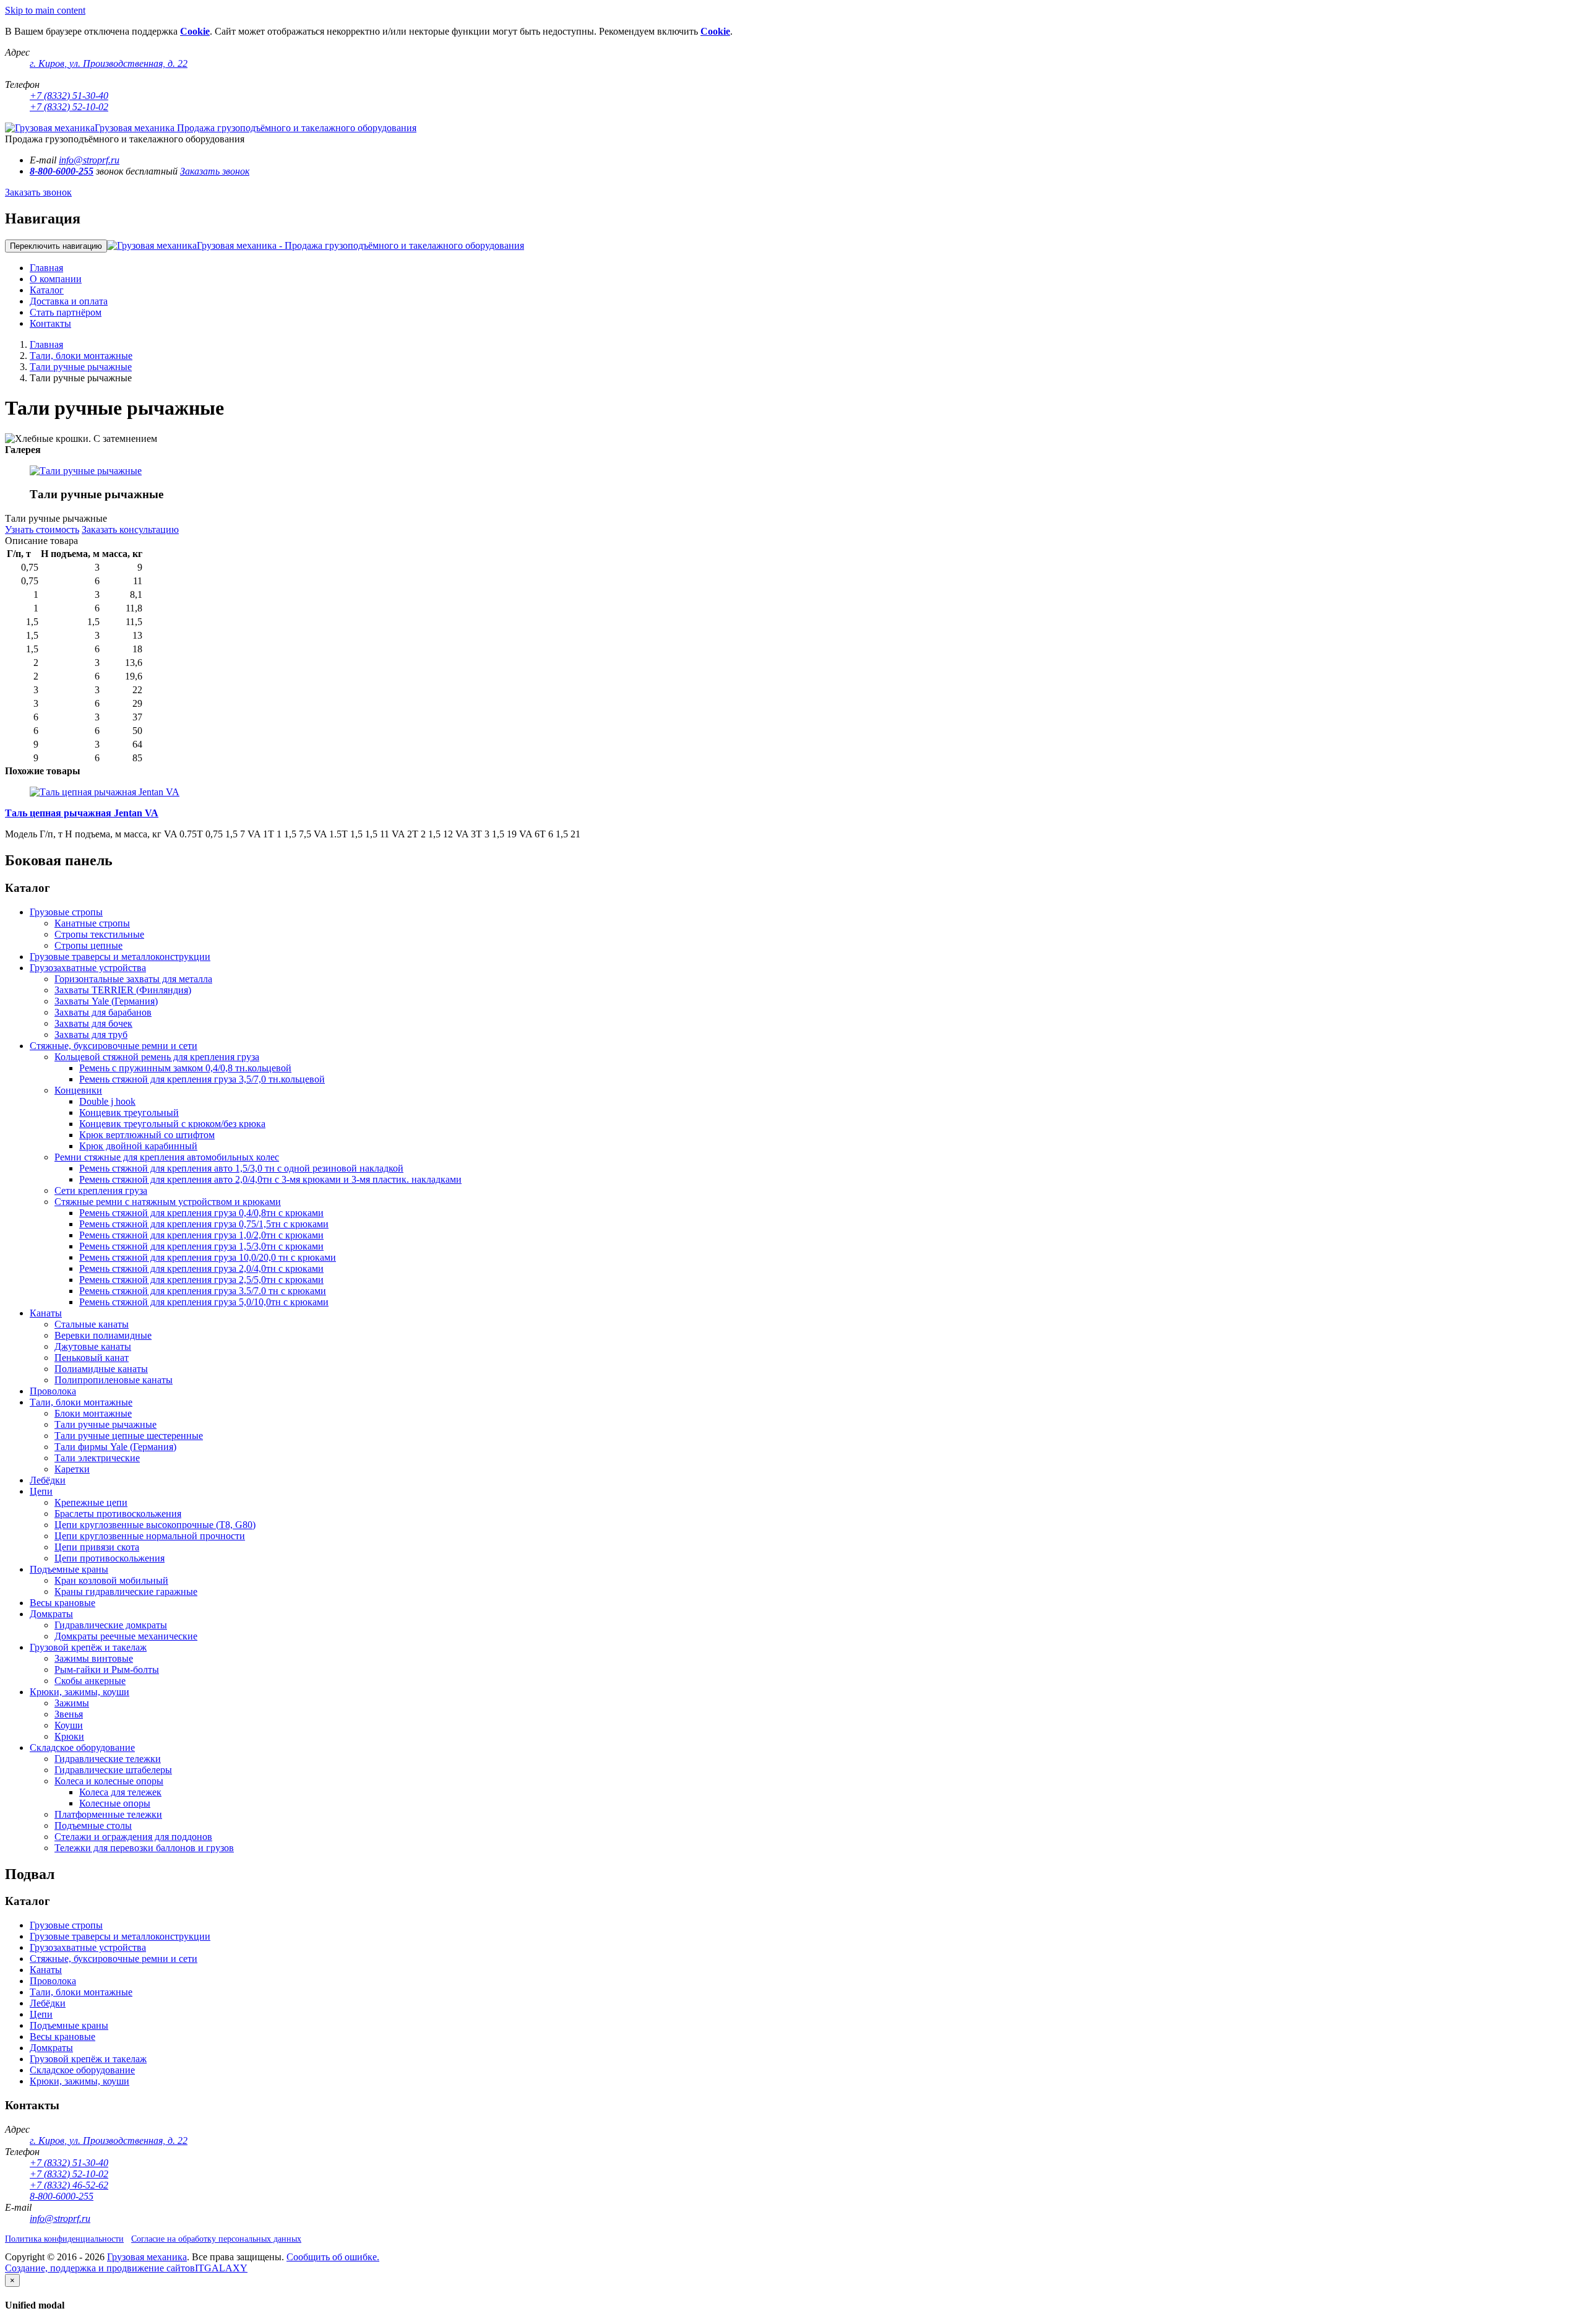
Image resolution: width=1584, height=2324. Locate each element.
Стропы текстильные (99, 934)
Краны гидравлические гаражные (126, 1592)
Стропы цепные (88, 945)
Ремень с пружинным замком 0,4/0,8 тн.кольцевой (185, 1068)
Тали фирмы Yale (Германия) (115, 1447)
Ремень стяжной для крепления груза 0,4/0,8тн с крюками (201, 1213)
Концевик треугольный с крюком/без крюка (172, 1124)
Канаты (46, 1313)
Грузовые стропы (66, 912)
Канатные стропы (92, 923)
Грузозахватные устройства (88, 968)
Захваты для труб (91, 1035)
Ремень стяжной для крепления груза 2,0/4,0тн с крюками (201, 1268)
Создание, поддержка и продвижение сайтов (100, 2268)
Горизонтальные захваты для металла (133, 979)
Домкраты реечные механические (126, 1636)
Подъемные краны (69, 1569)
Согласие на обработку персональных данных (216, 2239)
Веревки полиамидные (103, 1335)
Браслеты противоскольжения (118, 1514)
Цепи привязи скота (97, 1547)
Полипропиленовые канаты (114, 1380)
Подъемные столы (93, 1825)
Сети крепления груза (101, 1190)
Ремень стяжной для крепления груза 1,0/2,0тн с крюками (201, 1235)
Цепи (41, 1491)
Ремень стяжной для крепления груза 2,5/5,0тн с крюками (201, 1280)
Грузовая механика (147, 2257)
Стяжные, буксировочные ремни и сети (114, 1046)
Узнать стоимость (42, 529)
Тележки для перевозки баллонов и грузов (144, 1848)
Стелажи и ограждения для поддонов (133, 1837)
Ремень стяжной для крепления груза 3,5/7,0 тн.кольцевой (202, 1079)
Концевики (78, 1090)
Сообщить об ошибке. (333, 2257)
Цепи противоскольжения (110, 1558)
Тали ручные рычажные (81, 367)
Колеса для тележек (120, 1792)
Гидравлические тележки (108, 1759)
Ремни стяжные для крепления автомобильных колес (167, 1157)
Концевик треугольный (129, 1112)
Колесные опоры (115, 1803)
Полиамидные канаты (101, 1369)
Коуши (69, 1725)
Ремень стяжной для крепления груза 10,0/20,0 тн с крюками (208, 1257)
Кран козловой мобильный (111, 1580)
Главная (46, 344)
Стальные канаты (92, 1324)
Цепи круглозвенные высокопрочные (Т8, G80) (155, 1525)
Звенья (69, 1714)
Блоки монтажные (93, 1413)
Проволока (53, 1391)
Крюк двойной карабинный (138, 1146)
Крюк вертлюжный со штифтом (147, 1135)
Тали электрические (97, 1458)
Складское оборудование (82, 1747)
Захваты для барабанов (103, 1012)
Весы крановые (62, 1603)
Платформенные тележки (108, 1814)
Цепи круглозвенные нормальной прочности (150, 1536)
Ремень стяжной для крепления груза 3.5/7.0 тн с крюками (203, 1291)
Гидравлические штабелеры (113, 1770)
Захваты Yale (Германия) (106, 1001)
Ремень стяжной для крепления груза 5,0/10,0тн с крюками (204, 1302)
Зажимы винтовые (94, 1658)
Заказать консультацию (130, 529)
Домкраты (51, 1614)
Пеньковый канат (92, 1358)
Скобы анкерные (90, 1681)
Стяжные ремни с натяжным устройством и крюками (168, 1202)
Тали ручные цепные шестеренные (129, 1436)
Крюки (69, 1736)
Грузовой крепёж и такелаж (88, 1647)
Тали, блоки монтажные (81, 356)
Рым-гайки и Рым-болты (107, 1670)
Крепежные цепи (91, 1502)
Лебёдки (48, 1480)
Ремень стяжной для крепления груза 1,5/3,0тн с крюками (201, 1246)
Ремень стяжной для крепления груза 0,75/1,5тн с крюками (204, 1224)
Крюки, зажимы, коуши (80, 1692)
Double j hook (107, 1101)
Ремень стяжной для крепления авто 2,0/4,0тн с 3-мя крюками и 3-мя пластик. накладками (270, 1179)
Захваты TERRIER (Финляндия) (123, 990)
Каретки (72, 1469)
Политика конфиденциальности (64, 2239)
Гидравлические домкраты (111, 1625)
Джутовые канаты (93, 1346)
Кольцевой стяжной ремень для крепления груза (157, 1057)
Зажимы (72, 1703)
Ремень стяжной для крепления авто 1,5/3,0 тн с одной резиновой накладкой (241, 1168)
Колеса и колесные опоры (109, 1781)
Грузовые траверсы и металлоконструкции (120, 957)
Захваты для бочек (93, 1023)
